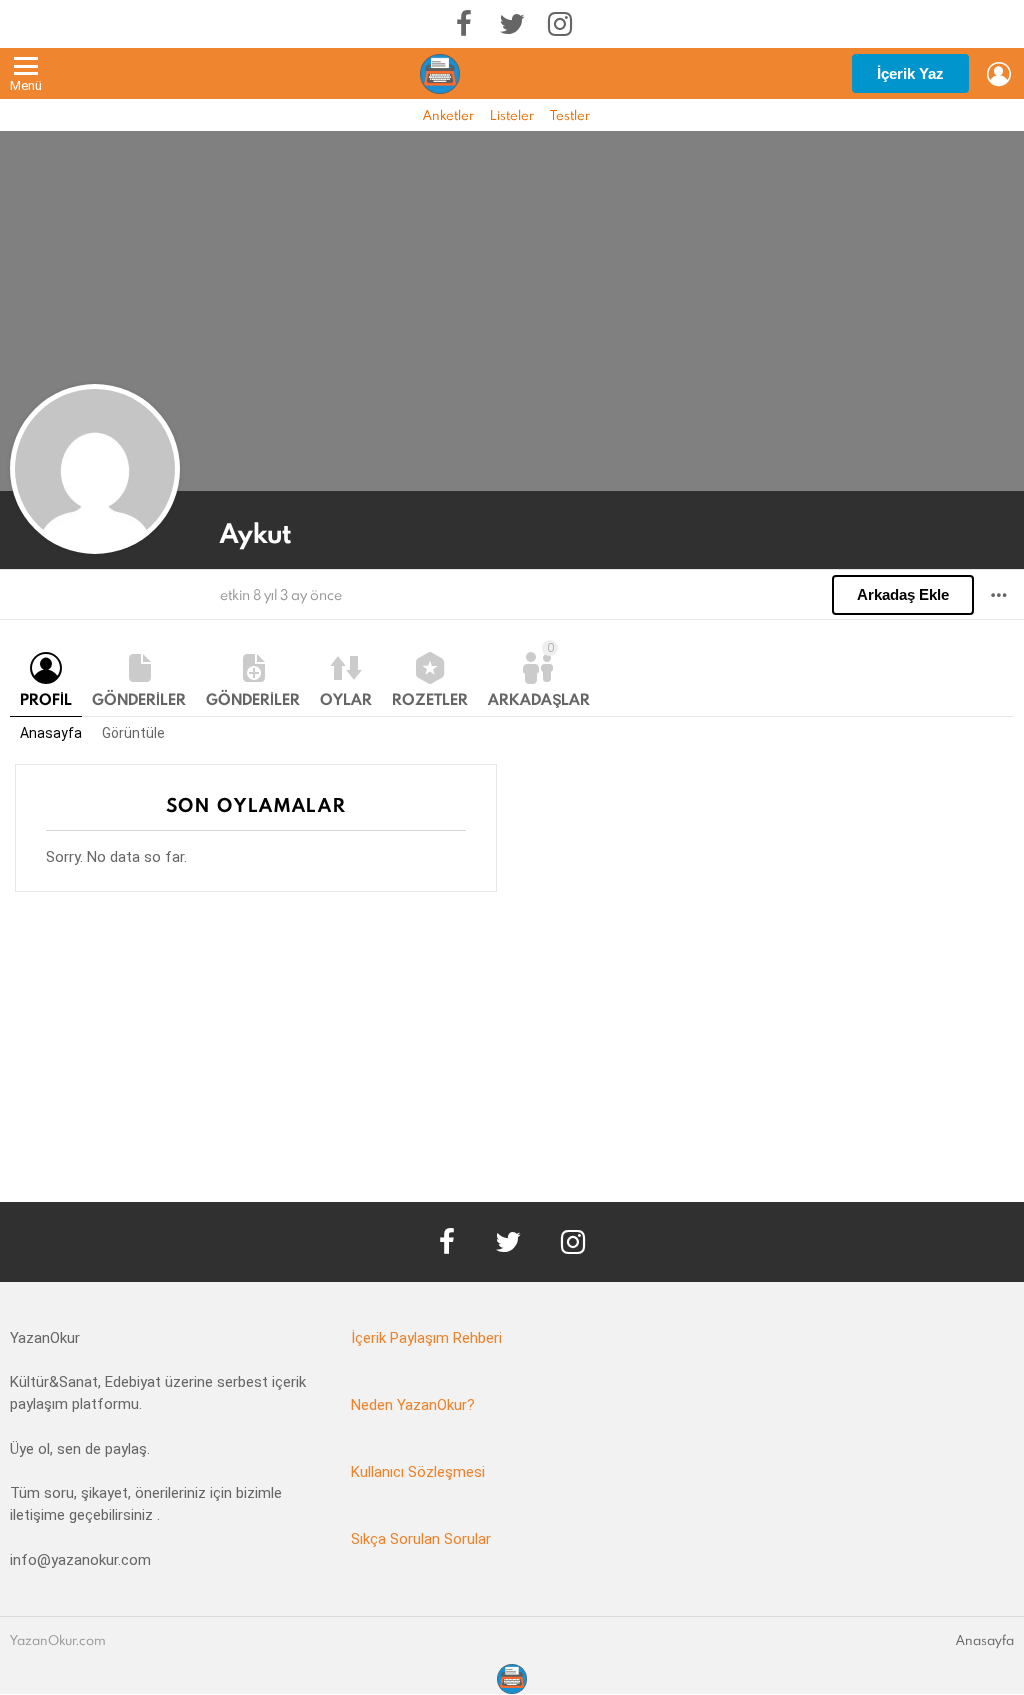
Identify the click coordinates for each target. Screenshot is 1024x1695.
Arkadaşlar (539, 675)
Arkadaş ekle (903, 594)
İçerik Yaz (910, 73)
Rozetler (430, 699)
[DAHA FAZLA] (999, 595)
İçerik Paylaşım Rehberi (426, 1338)
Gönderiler (139, 699)
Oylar (346, 699)
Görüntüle (133, 733)
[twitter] (512, 24)
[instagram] (560, 24)
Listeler (512, 115)
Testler (570, 115)
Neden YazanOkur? (413, 1405)
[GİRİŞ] (999, 74)
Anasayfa (51, 733)
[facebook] (464, 24)
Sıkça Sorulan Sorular (421, 1539)
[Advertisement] (512, 1062)
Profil (46, 699)
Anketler (448, 115)
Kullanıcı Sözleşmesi (418, 1472)
